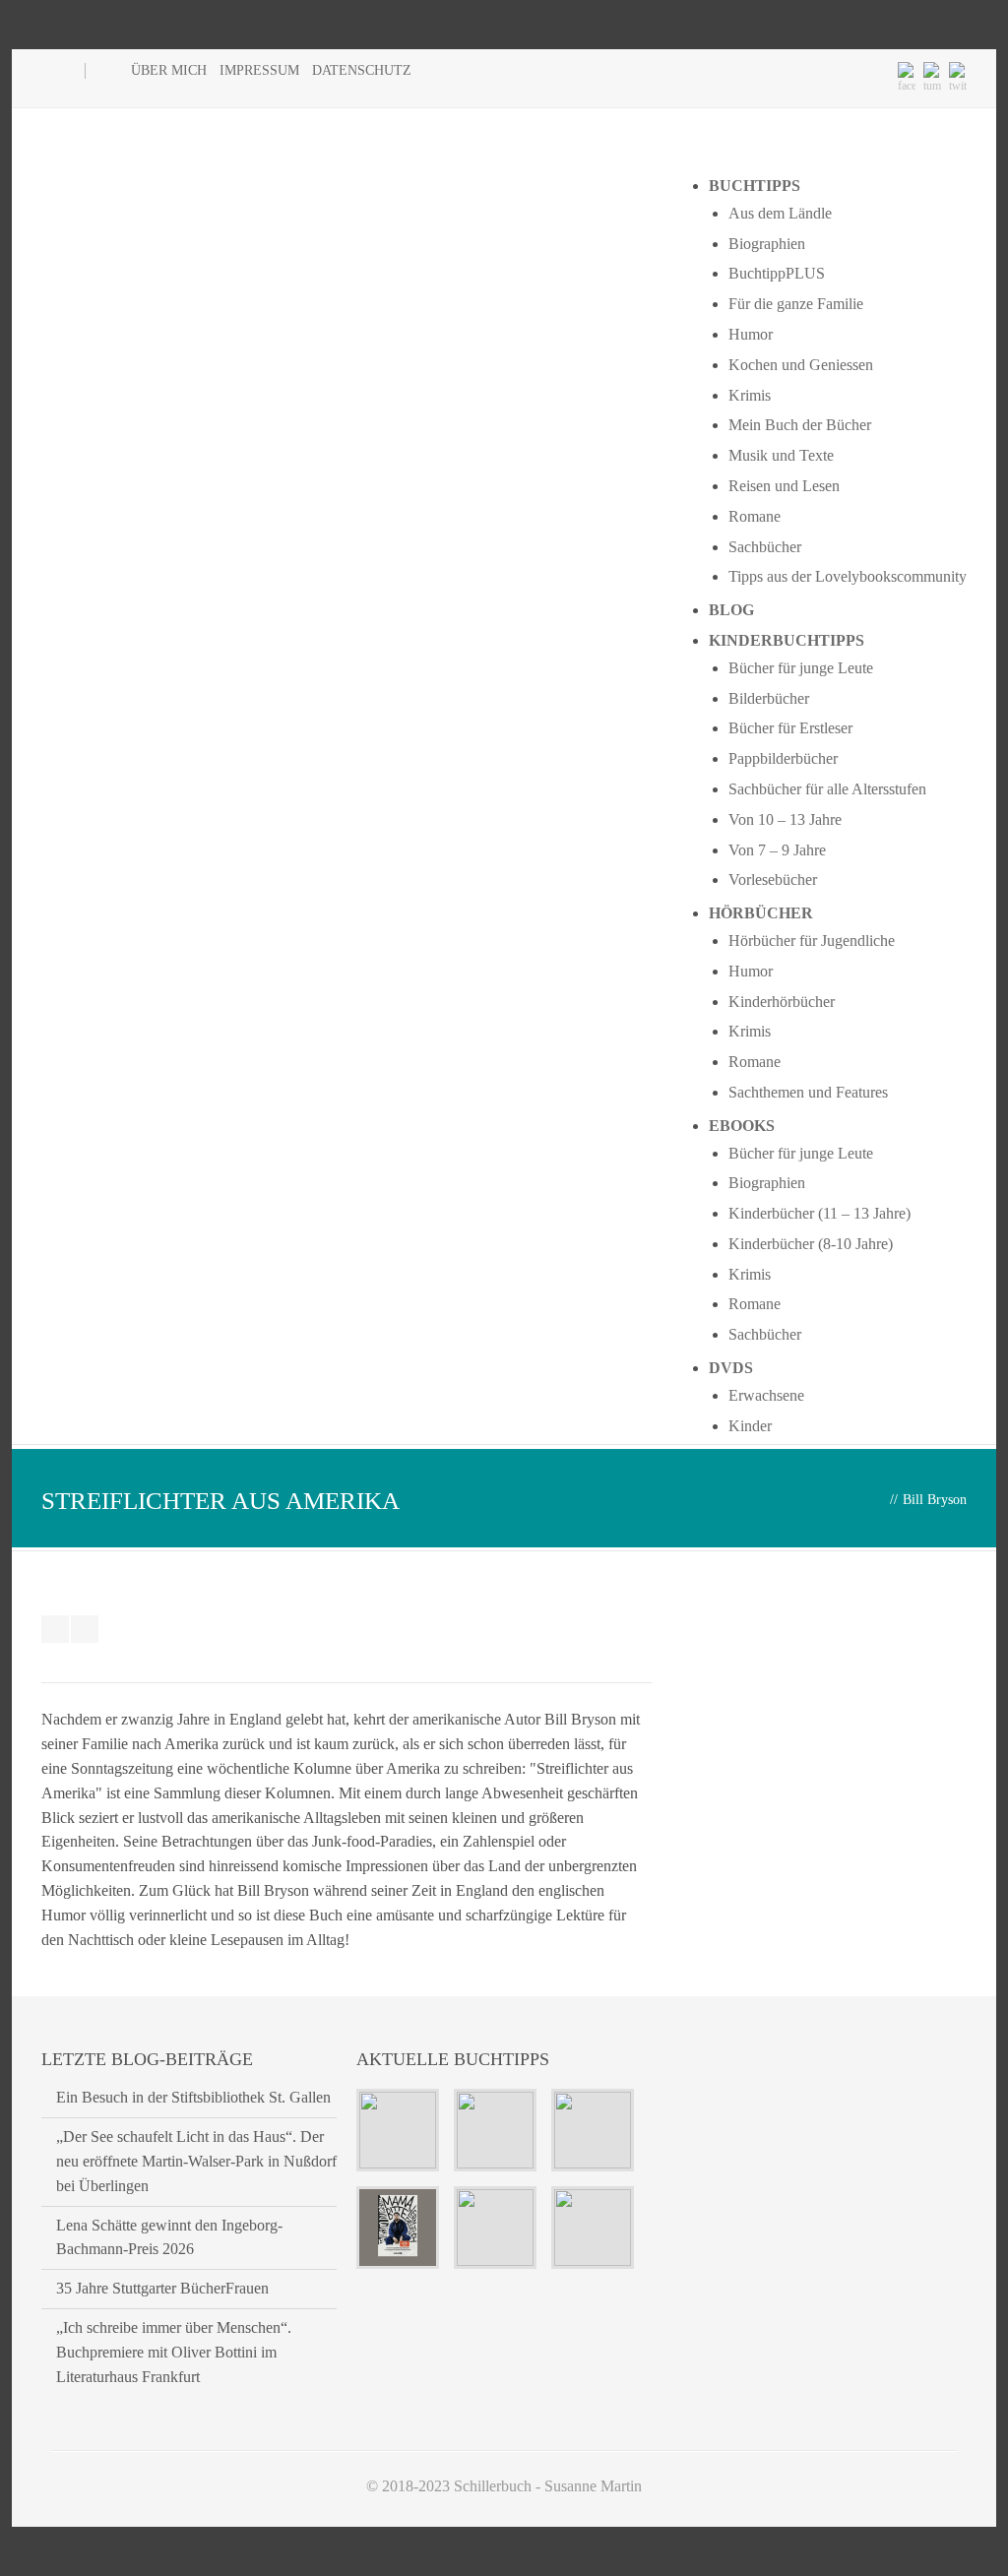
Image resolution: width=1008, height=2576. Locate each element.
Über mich (169, 70)
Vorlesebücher (773, 880)
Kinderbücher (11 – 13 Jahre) (819, 1213)
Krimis (750, 395)
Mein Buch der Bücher (800, 425)
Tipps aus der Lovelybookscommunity (848, 576)
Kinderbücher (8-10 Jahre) (811, 1244)
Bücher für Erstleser (790, 728)
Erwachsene (766, 1395)
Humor (751, 334)
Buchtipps (755, 186)
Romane (755, 516)
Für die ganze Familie (796, 304)
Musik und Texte (781, 455)
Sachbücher (765, 547)
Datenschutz (362, 70)
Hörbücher (761, 913)
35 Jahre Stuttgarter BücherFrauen (162, 2288)
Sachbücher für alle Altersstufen (827, 789)
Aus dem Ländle (780, 213)
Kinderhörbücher (782, 1002)
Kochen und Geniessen (801, 365)
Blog (731, 610)
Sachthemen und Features (808, 1092)
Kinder (750, 1426)
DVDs (731, 1368)
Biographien (767, 244)
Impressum (259, 70)
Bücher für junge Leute (801, 668)
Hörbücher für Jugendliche (812, 941)
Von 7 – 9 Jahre (777, 850)
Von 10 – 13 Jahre (785, 819)
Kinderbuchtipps (787, 640)
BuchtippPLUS (777, 273)
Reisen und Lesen (784, 486)
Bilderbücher (769, 698)
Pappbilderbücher (783, 758)
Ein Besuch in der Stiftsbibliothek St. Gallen (193, 2097)
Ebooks (742, 1126)
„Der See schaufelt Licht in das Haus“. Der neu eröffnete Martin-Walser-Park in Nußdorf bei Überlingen (196, 2161)
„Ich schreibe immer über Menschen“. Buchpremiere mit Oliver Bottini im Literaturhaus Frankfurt (174, 2352)
